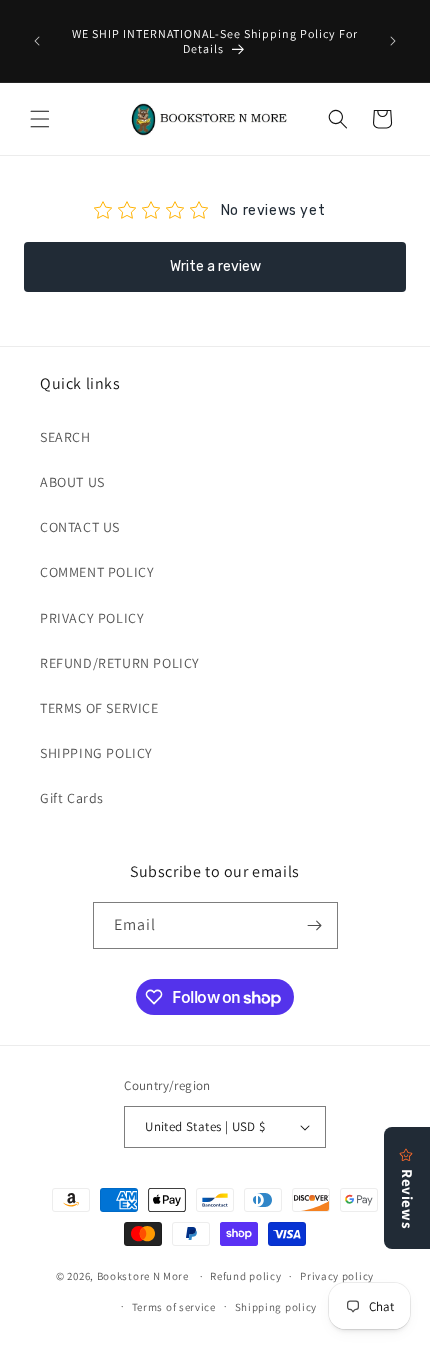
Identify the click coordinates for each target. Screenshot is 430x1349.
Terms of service (174, 1307)
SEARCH (65, 437)
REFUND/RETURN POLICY (120, 663)
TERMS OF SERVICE (99, 708)
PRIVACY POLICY (92, 618)
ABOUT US (72, 482)
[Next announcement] (393, 41)
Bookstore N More (143, 1276)
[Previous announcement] (37, 41)
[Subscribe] (315, 925)
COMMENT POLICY (97, 572)
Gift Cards (72, 798)
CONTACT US (80, 527)
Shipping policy (276, 1307)
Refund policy (245, 1276)
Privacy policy (337, 1276)
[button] (40, 119)
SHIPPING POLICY (96, 753)
